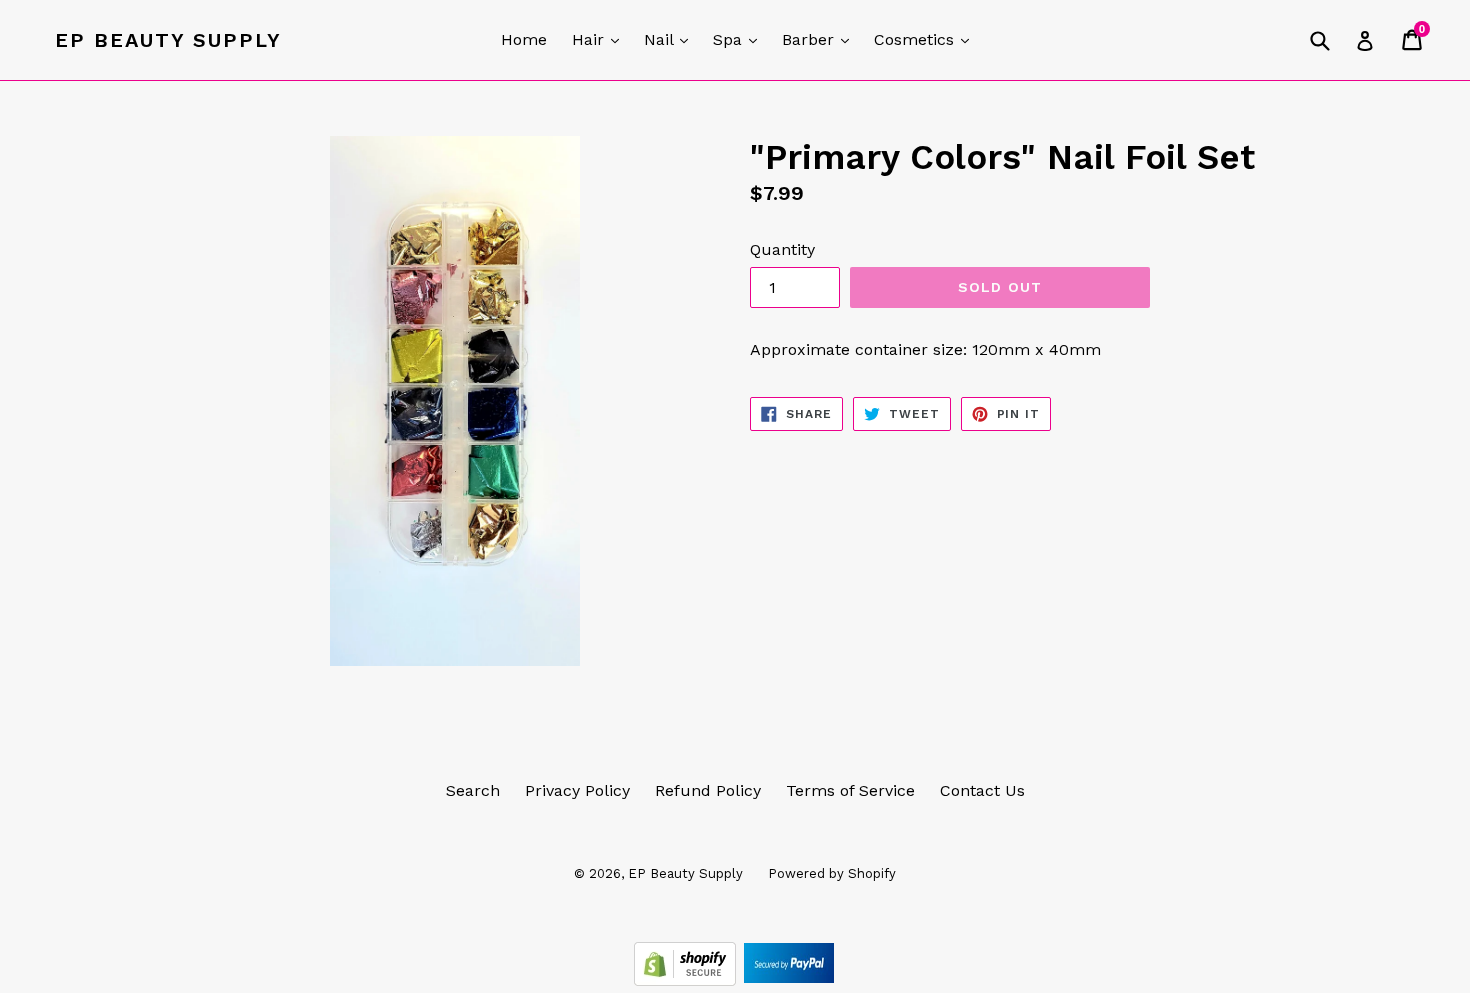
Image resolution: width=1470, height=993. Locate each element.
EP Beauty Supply (168, 40)
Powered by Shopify (832, 873)
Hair (600, 39)
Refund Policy (708, 790)
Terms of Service (850, 790)
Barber (820, 39)
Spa (740, 39)
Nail (671, 39)
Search (473, 790)
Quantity (782, 249)
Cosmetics (926, 39)
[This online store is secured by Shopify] (687, 980)
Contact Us (982, 790)
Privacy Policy (577, 790)
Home (524, 39)
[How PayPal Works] (789, 980)
